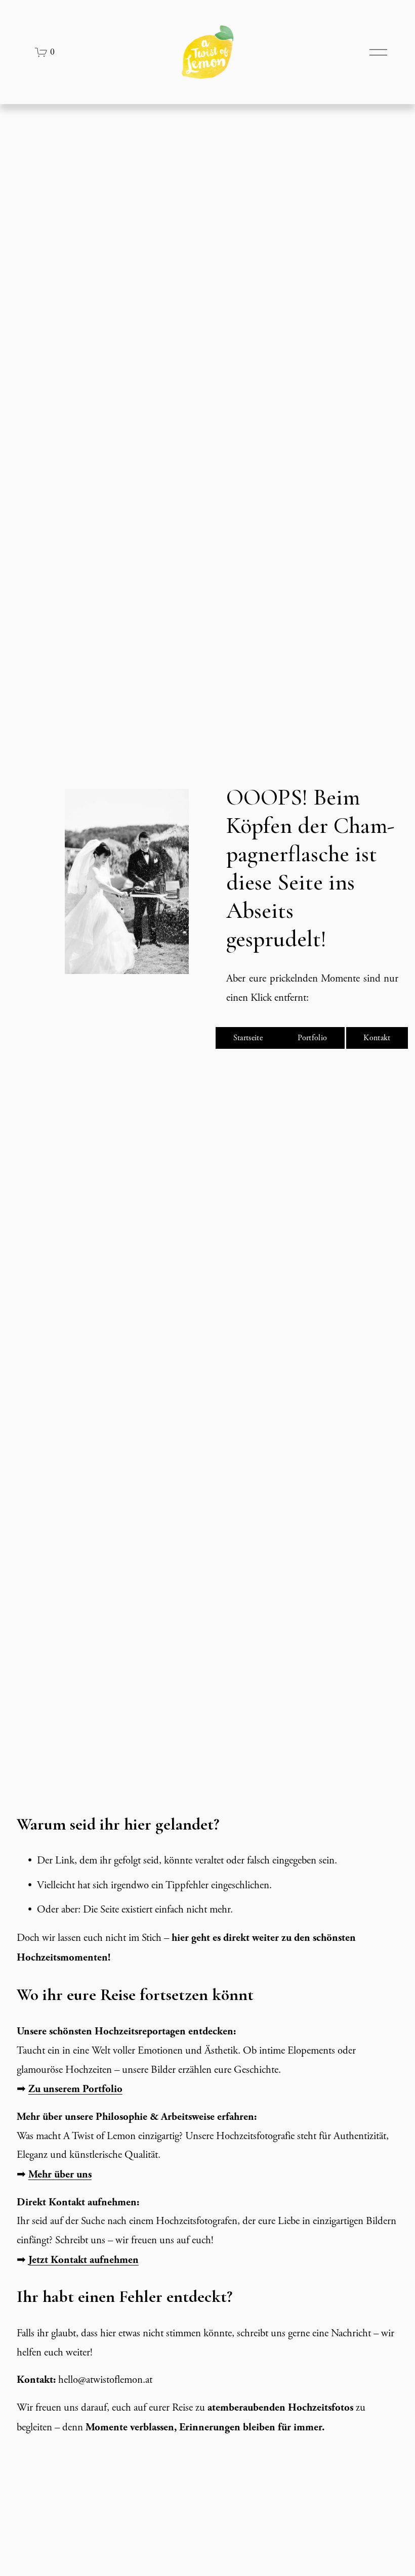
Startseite (248, 1038)
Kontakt (377, 1038)
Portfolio (312, 1038)
